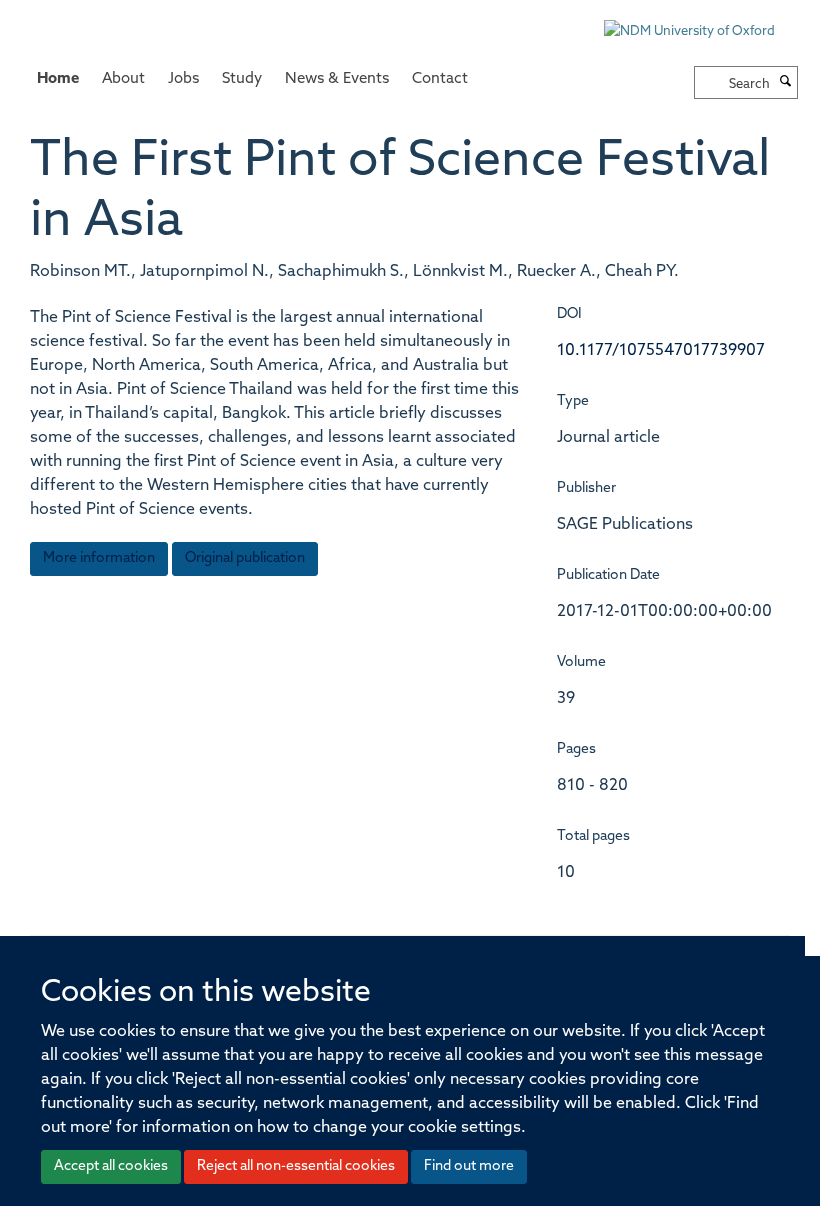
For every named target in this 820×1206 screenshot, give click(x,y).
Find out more (469, 1166)
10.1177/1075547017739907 (661, 351)
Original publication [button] (245, 558)
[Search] (786, 83)
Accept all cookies (111, 1166)
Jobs (183, 79)
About (123, 79)
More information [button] (99, 558)
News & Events (337, 79)
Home (58, 79)
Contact (440, 79)
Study (242, 79)
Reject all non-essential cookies (296, 1166)
